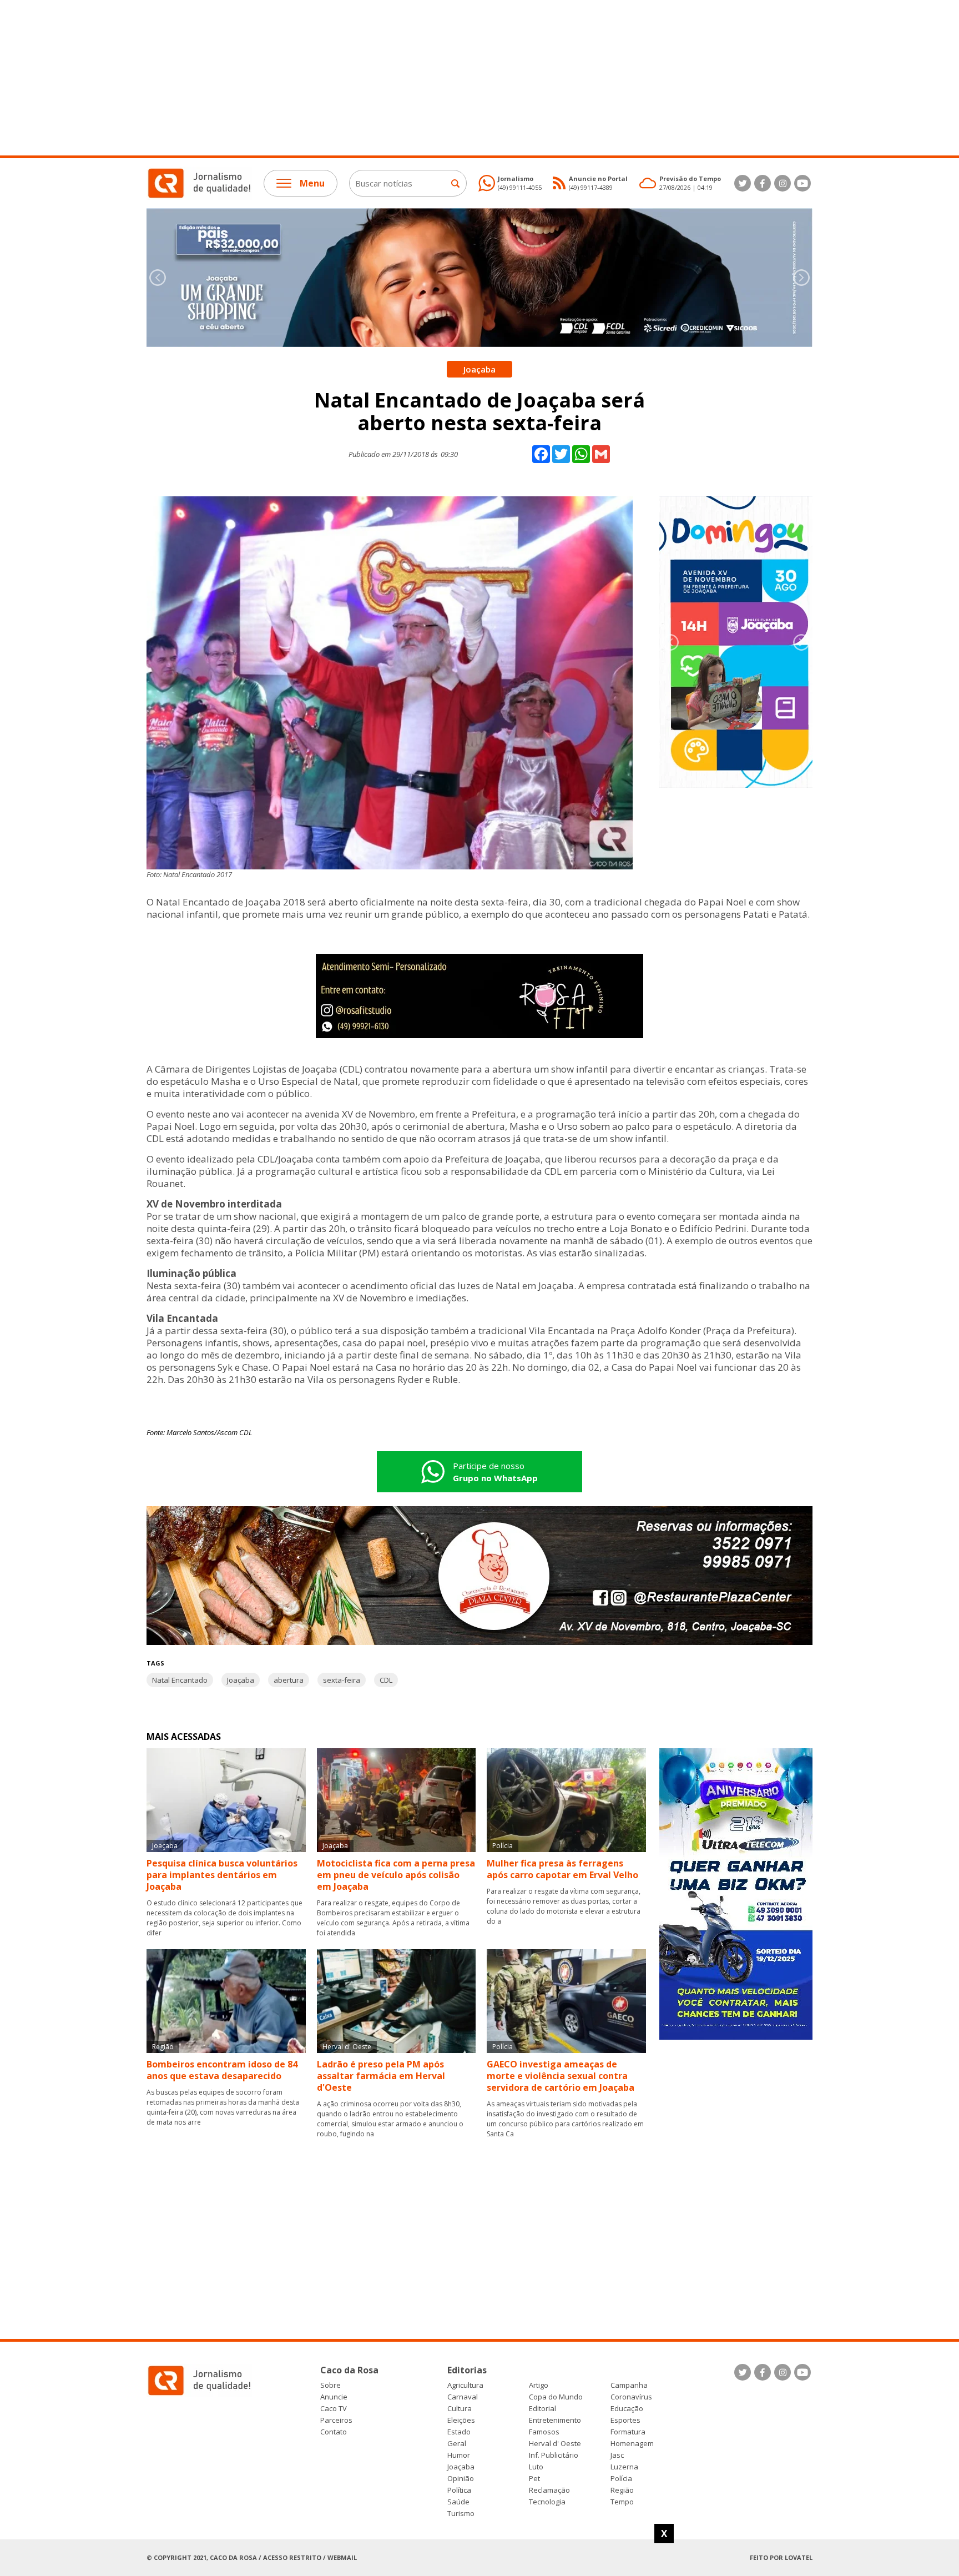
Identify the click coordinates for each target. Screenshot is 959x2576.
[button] (801, 278)
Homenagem (632, 2444)
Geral (457, 2444)
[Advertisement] (333, 78)
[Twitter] (743, 183)
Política (459, 2490)
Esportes (625, 2420)
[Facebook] (763, 183)
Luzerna (624, 2467)
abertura (289, 1680)
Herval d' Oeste (555, 2444)
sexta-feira (342, 1680)
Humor (459, 2455)
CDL (386, 1680)
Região (622, 2490)
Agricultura (465, 2385)
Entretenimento (555, 2420)
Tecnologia (547, 2502)
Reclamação (549, 2490)
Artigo (539, 2385)
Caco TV (334, 2409)
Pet (534, 2479)
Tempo (622, 2502)
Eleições (461, 2420)
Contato (334, 2432)
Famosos (544, 2432)
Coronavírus (631, 2397)
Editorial (542, 2409)
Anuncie (334, 2397)
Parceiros (336, 2420)
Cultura (460, 2409)
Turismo (461, 2514)
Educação (627, 2409)
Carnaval (463, 2397)
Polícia (621, 2479)
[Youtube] (802, 183)
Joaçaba (241, 1680)
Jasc (617, 2455)
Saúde (458, 2502)
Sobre (330, 2385)
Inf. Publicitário (554, 2455)
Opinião (461, 2479)
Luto (536, 2467)
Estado (459, 2432)
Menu (312, 183)
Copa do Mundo (556, 2397)
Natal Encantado (180, 1680)
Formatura (628, 2432)
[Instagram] (783, 183)
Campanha (629, 2385)
